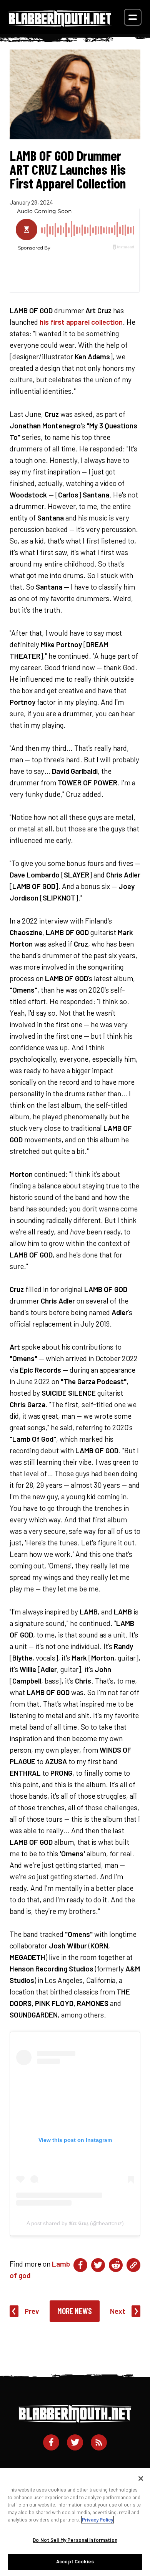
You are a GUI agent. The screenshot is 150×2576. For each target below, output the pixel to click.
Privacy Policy (97, 2520)
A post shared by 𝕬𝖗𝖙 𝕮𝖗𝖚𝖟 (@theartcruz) (75, 2223)
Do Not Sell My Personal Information (75, 2540)
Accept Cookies (75, 2561)
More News (75, 2311)
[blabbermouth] (60, 24)
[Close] (141, 2479)
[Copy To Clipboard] (133, 2265)
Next (118, 2311)
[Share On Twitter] (98, 2265)
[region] (75, 2522)
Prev (32, 2311)
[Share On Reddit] (116, 2265)
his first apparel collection (81, 322)
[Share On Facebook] (80, 2265)
